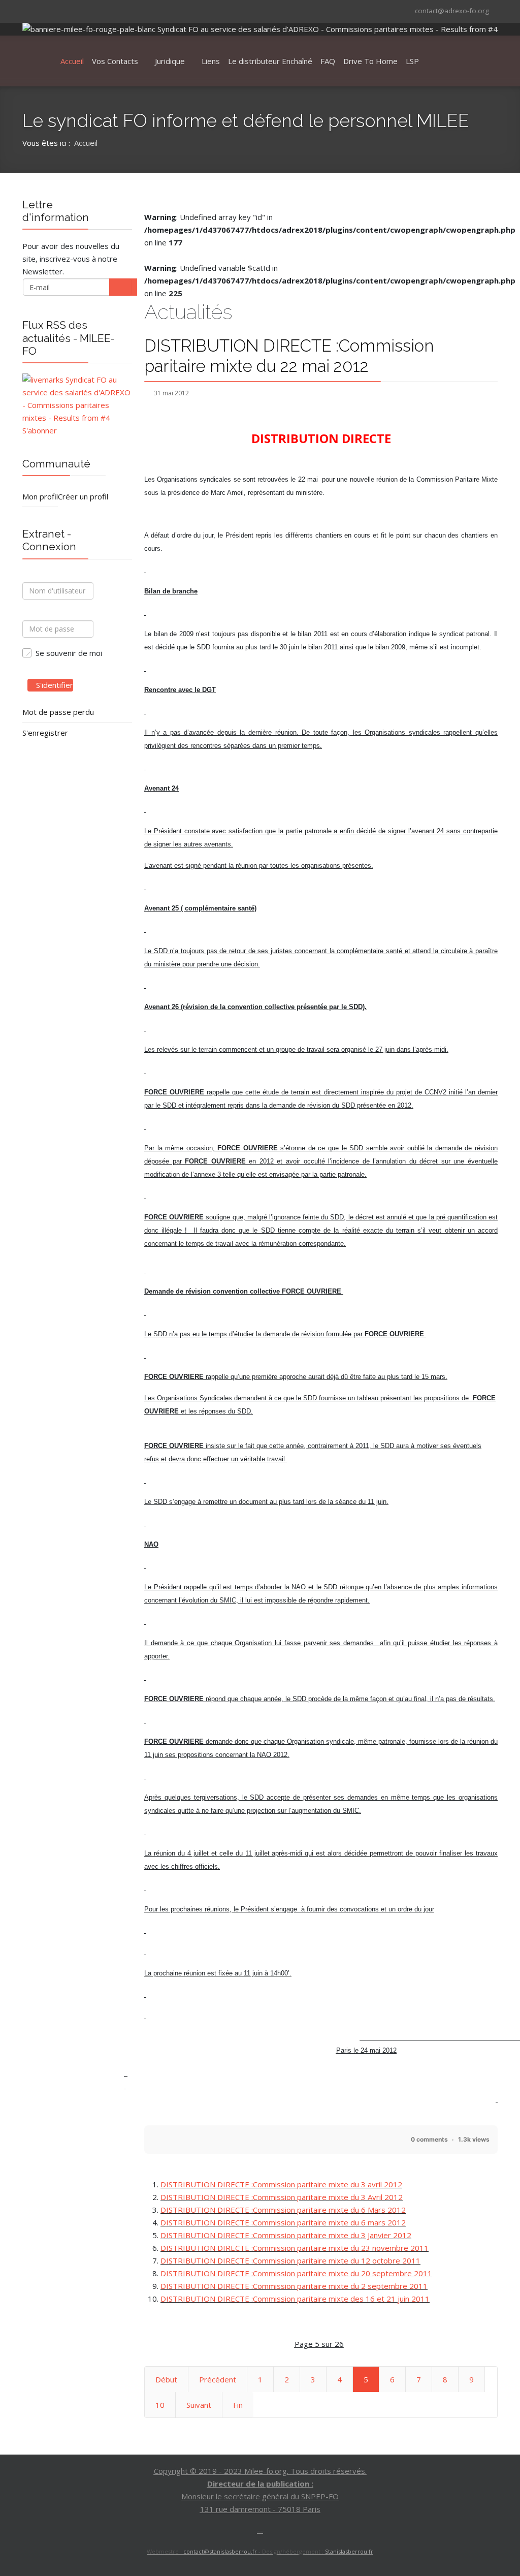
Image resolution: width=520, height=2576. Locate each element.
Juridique (170, 61)
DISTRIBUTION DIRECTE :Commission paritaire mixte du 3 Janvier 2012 (286, 2235)
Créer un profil (83, 496)
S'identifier (55, 685)
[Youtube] (55, 10)
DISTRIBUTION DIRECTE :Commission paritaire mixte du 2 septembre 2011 (294, 2286)
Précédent (218, 2379)
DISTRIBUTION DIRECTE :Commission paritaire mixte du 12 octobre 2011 (290, 2260)
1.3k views (474, 2139)
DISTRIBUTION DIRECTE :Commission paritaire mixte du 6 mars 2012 (283, 2222)
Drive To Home (370, 61)
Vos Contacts (115, 61)
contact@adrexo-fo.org (452, 11)
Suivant (199, 2405)
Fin (238, 2405)
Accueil (72, 61)
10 (160, 2405)
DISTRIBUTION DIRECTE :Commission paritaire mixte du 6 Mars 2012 (283, 2210)
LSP (412, 61)
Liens (211, 61)
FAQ (328, 61)
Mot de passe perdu (58, 712)
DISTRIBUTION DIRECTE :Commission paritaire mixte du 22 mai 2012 (289, 356)
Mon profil (40, 496)
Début (166, 2379)
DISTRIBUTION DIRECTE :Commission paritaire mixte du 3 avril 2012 (281, 2184)
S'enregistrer (45, 733)
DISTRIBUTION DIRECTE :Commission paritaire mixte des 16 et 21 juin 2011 (295, 2299)
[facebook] (29, 10)
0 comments (429, 2139)
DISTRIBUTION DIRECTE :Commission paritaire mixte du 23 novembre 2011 (295, 2248)
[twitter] (42, 10)
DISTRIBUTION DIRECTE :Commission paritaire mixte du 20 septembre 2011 (296, 2273)
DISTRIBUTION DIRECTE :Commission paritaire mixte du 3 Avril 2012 (282, 2197)
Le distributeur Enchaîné (270, 61)
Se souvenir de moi (69, 653)
